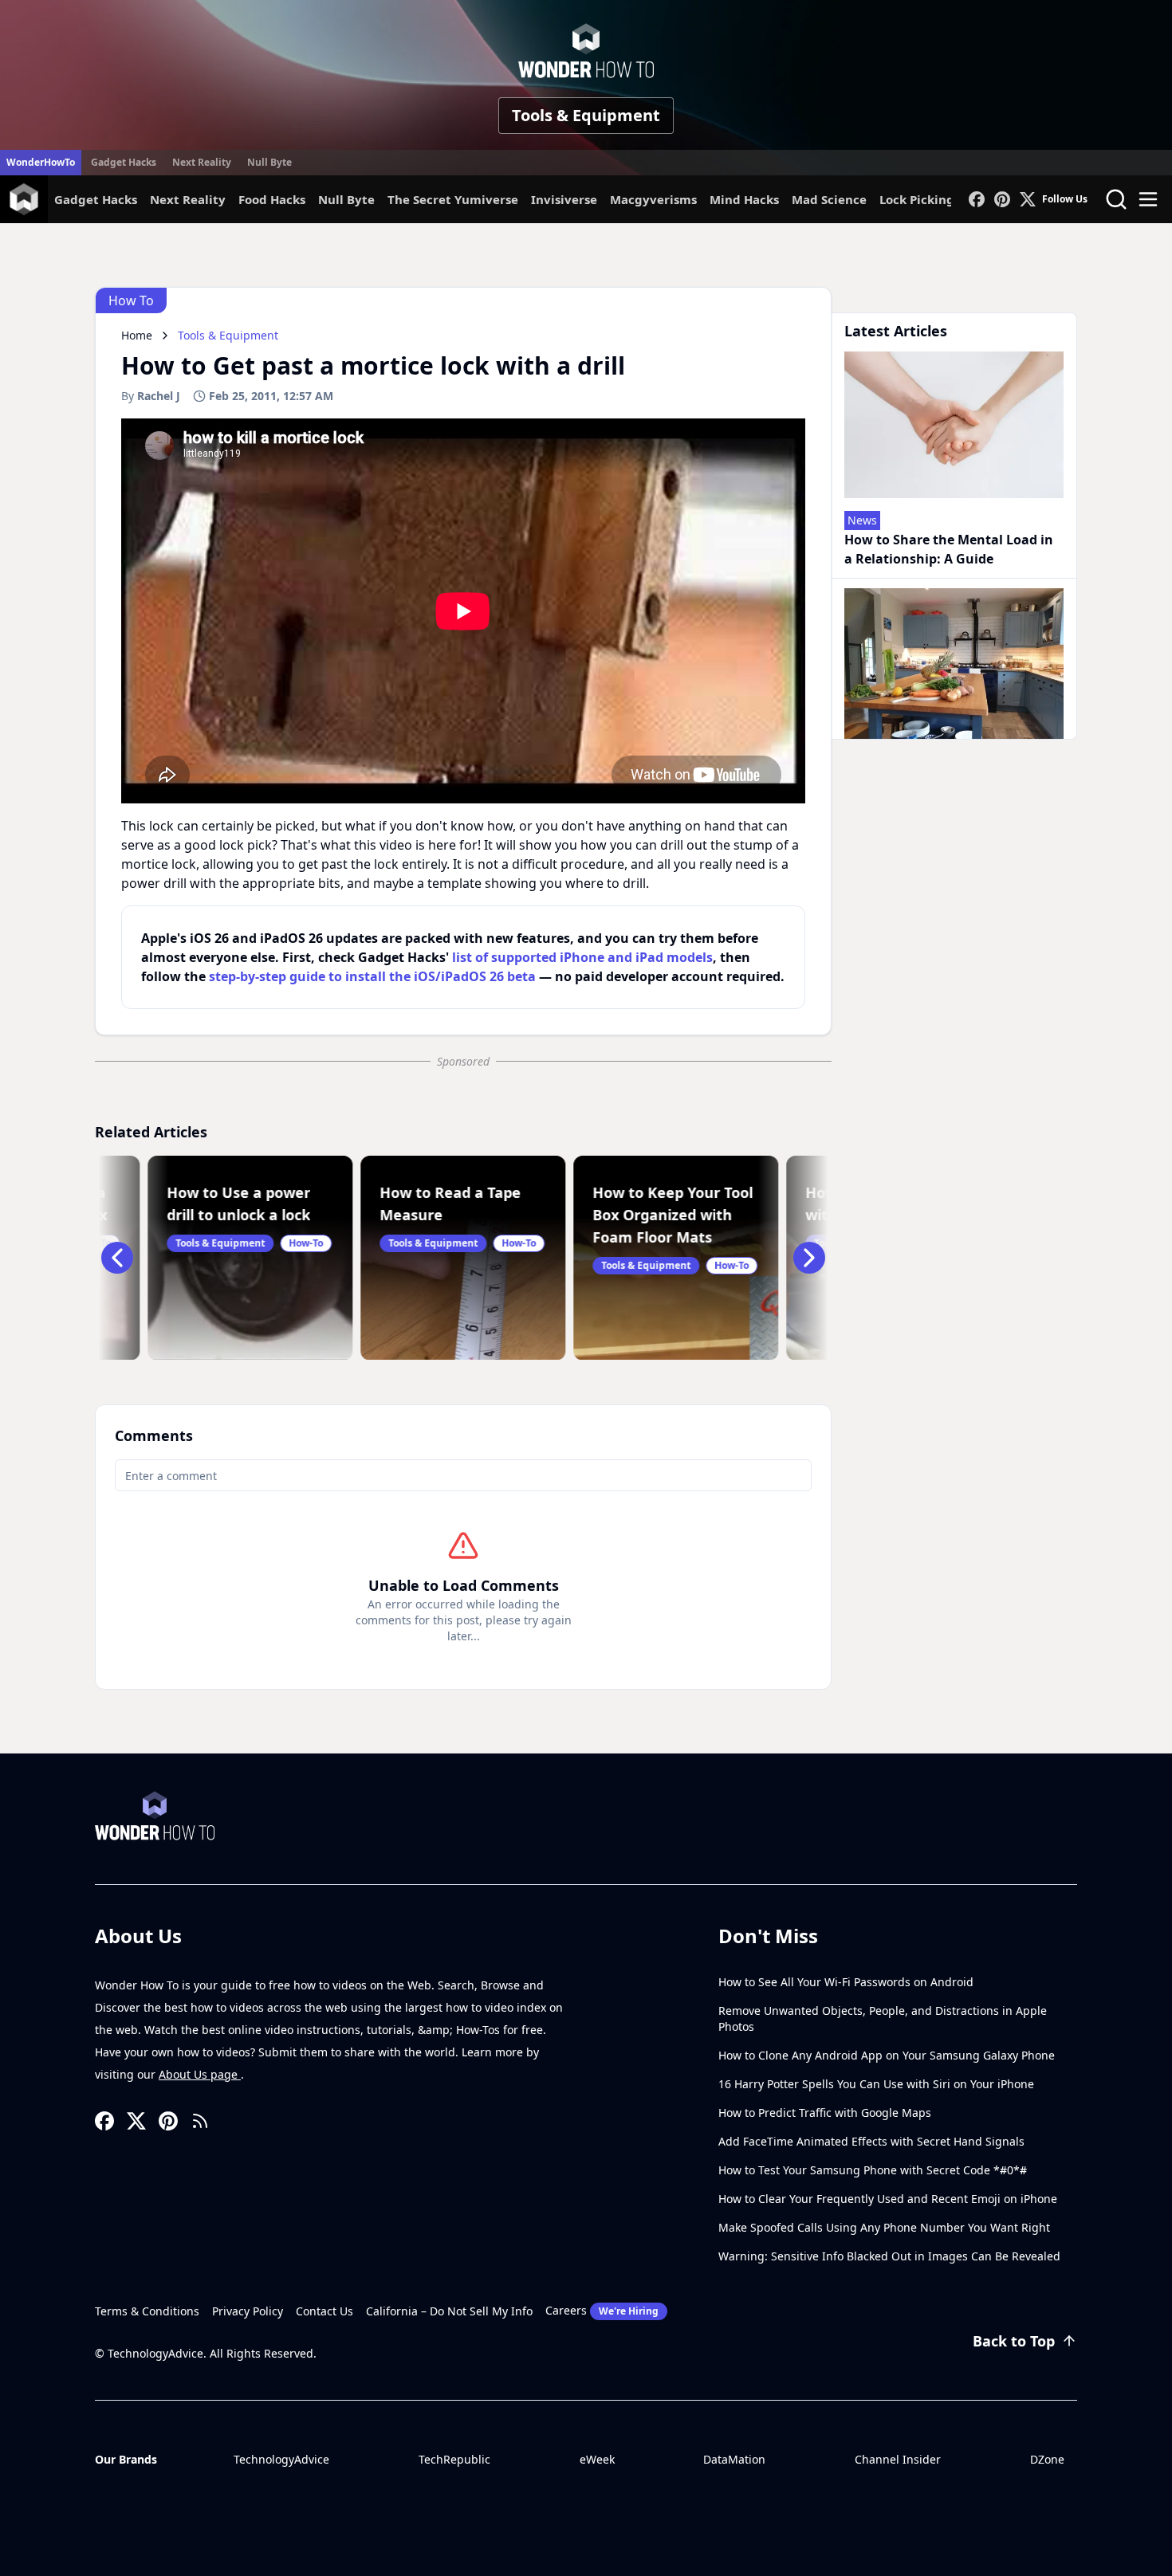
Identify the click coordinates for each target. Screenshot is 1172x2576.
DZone (1047, 2459)
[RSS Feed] (200, 2121)
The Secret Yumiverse (453, 199)
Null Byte (269, 162)
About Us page (200, 2074)
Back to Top (1014, 2341)
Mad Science (829, 199)
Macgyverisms (653, 199)
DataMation (734, 2459)
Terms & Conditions (147, 2311)
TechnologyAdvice (281, 2459)
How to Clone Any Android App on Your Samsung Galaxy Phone (887, 2055)
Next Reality (202, 162)
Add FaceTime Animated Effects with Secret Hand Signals (871, 2141)
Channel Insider (898, 2459)
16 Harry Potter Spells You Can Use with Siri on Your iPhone (876, 2084)
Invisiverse (564, 199)
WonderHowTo (41, 162)
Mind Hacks (744, 199)
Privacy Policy (248, 2311)
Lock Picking (917, 199)
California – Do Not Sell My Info (449, 2311)
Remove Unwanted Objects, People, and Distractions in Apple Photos (883, 2018)
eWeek (597, 2459)
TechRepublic (454, 2459)
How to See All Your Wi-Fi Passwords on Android (846, 1982)
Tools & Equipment (586, 115)
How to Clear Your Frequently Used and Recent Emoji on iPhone (888, 2199)
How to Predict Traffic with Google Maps (825, 2113)
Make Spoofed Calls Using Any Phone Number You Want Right (884, 2227)
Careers (602, 2310)
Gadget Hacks (124, 162)
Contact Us (324, 2311)
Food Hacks (272, 199)
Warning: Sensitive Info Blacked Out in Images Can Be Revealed (889, 2256)
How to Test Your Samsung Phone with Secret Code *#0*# (873, 2170)
